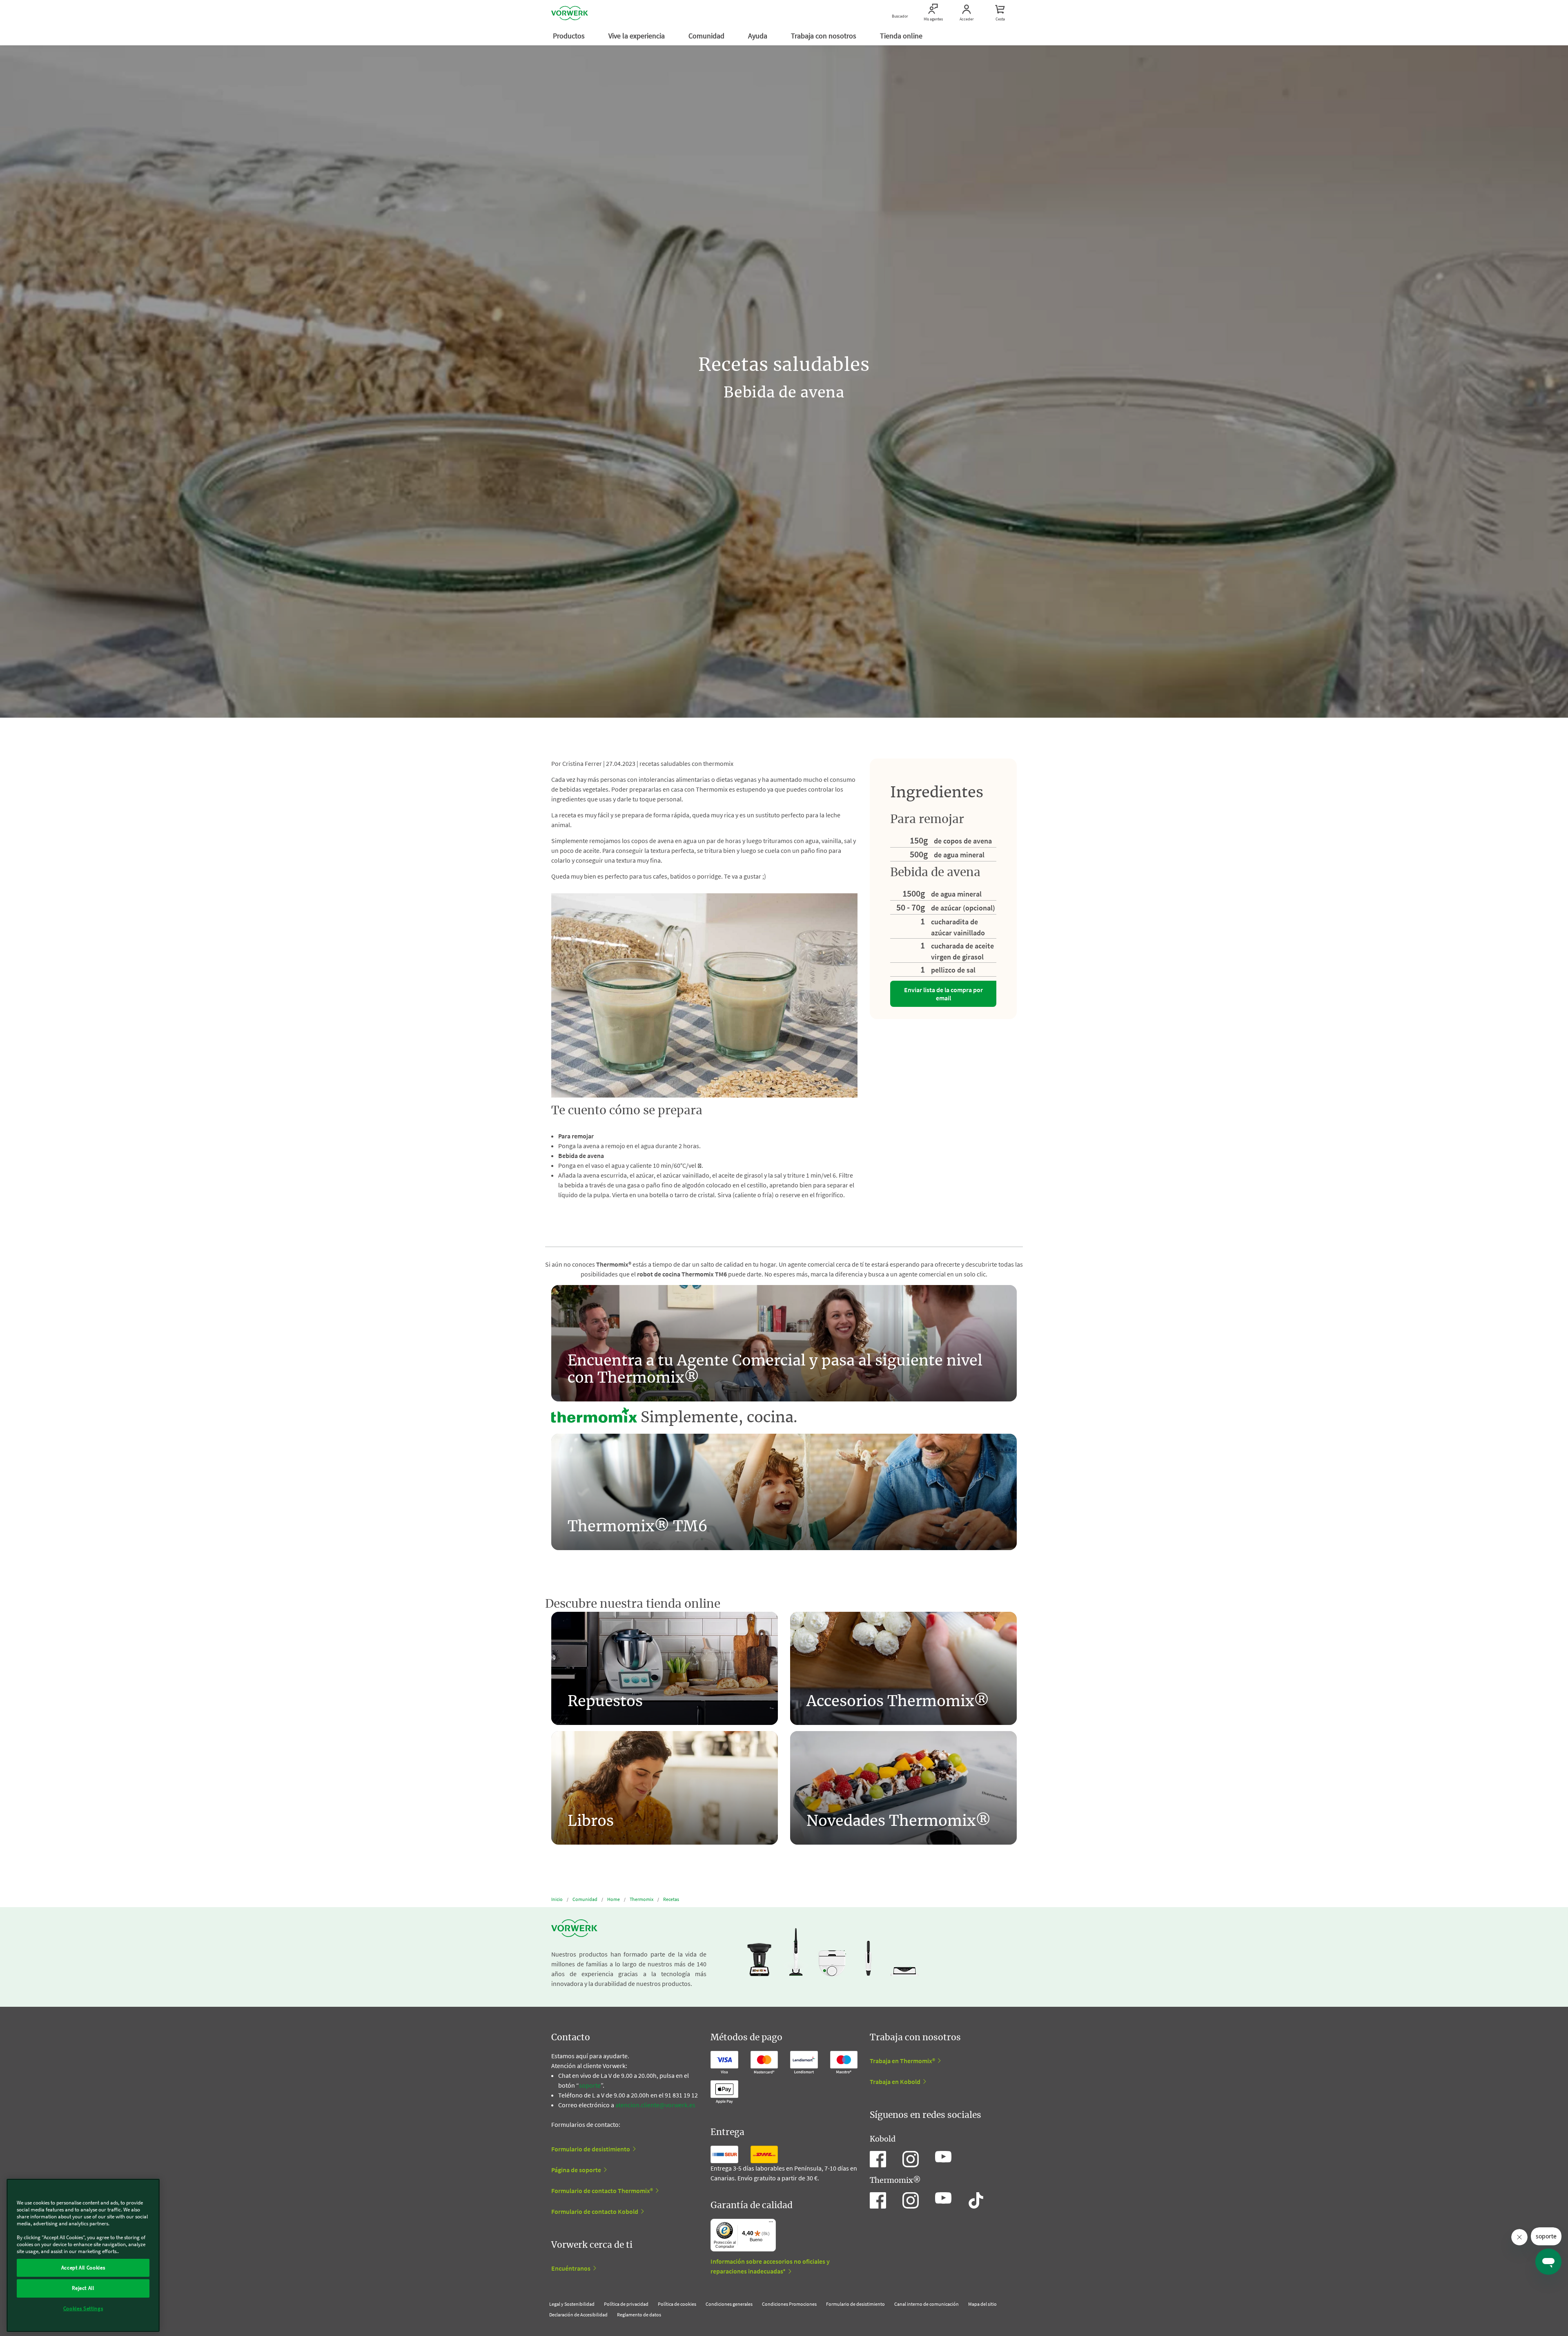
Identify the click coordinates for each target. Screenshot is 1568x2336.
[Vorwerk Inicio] (570, 13)
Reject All (83, 2288)
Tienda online (902, 36)
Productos (570, 36)
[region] (83, 2255)
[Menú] (771, 2224)
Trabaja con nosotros (824, 36)
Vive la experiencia (637, 36)
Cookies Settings (83, 2308)
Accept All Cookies (83, 2268)
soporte (590, 2085)
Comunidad (707, 36)
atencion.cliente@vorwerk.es (655, 2105)
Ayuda (758, 36)
